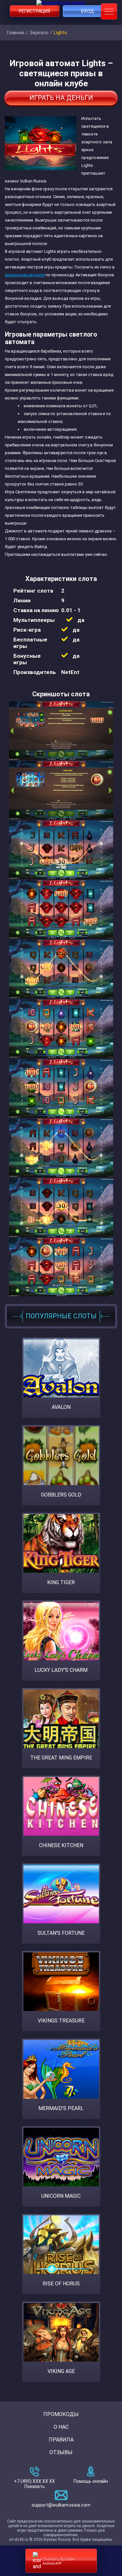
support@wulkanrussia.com (61, 2505)
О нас (61, 2427)
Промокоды (61, 2414)
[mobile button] (109, 11)
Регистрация (34, 11)
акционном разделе (25, 275)
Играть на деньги (61, 98)
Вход (88, 11)
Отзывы (61, 2452)
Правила (61, 2440)
